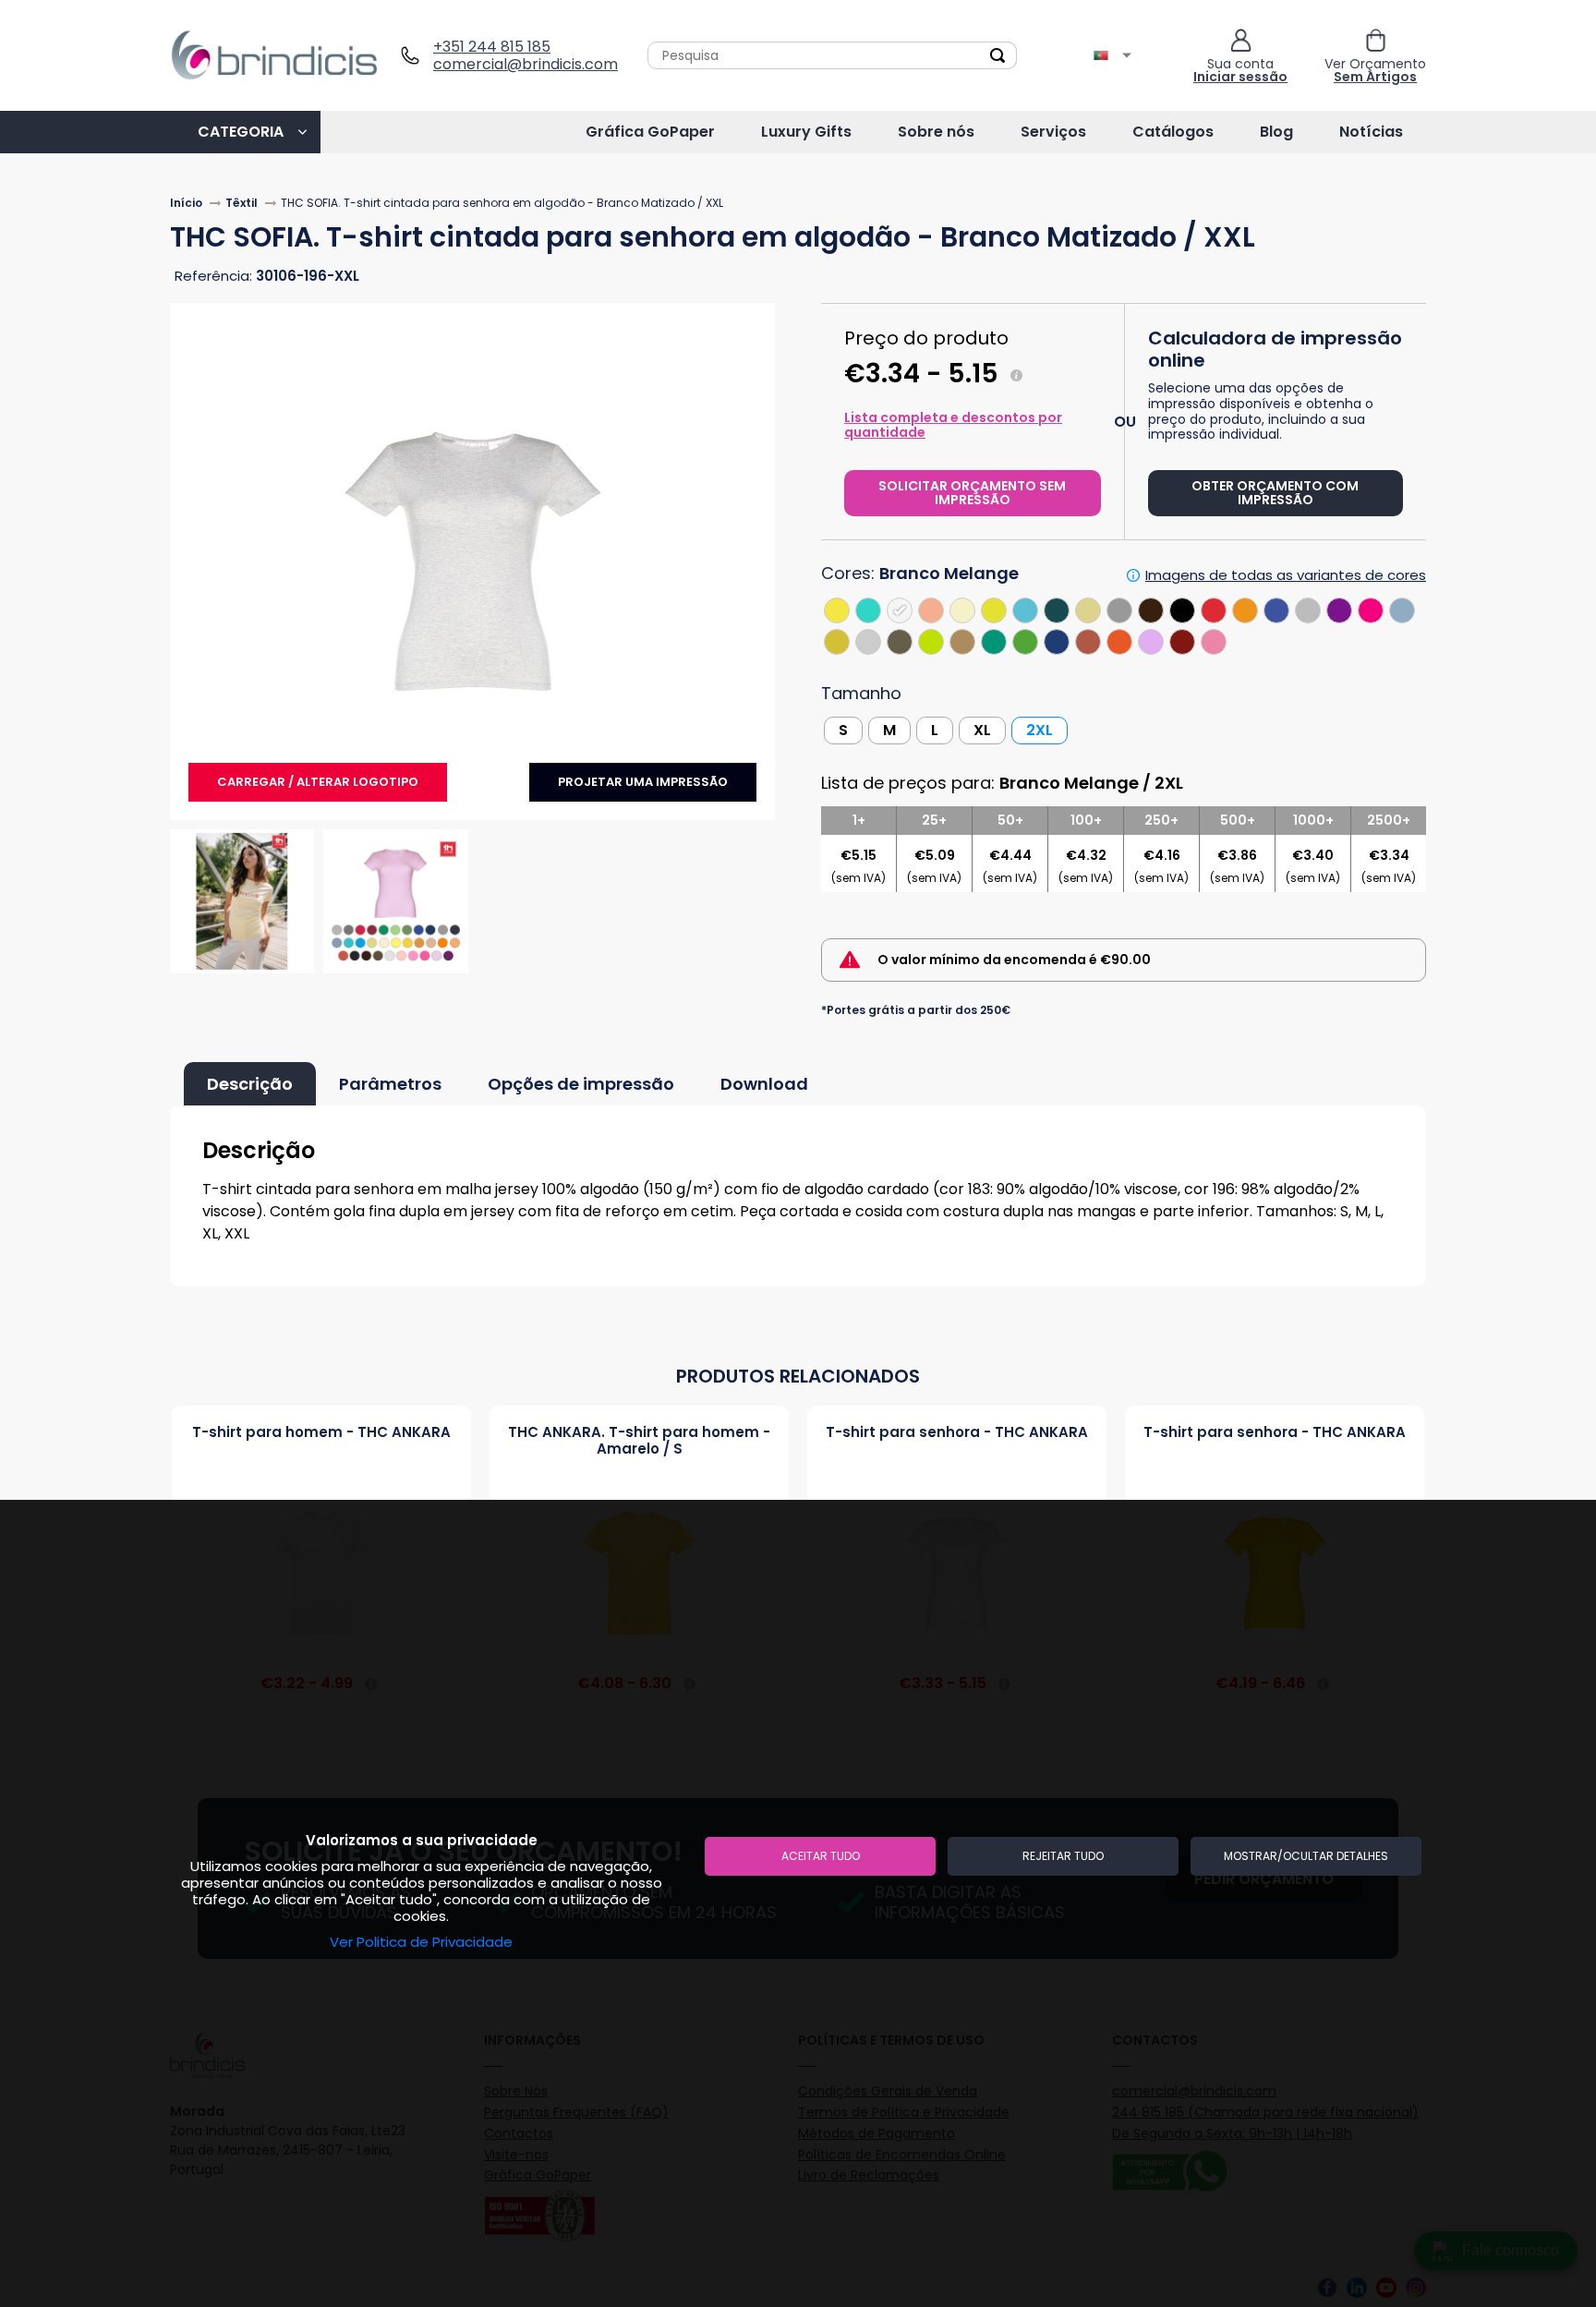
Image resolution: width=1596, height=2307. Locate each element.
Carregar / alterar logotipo (318, 782)
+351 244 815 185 (492, 47)
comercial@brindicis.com (519, 64)
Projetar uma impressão (643, 782)
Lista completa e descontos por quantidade (953, 425)
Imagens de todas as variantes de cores (1286, 575)
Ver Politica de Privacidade (421, 1942)
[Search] (997, 55)
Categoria (241, 132)
